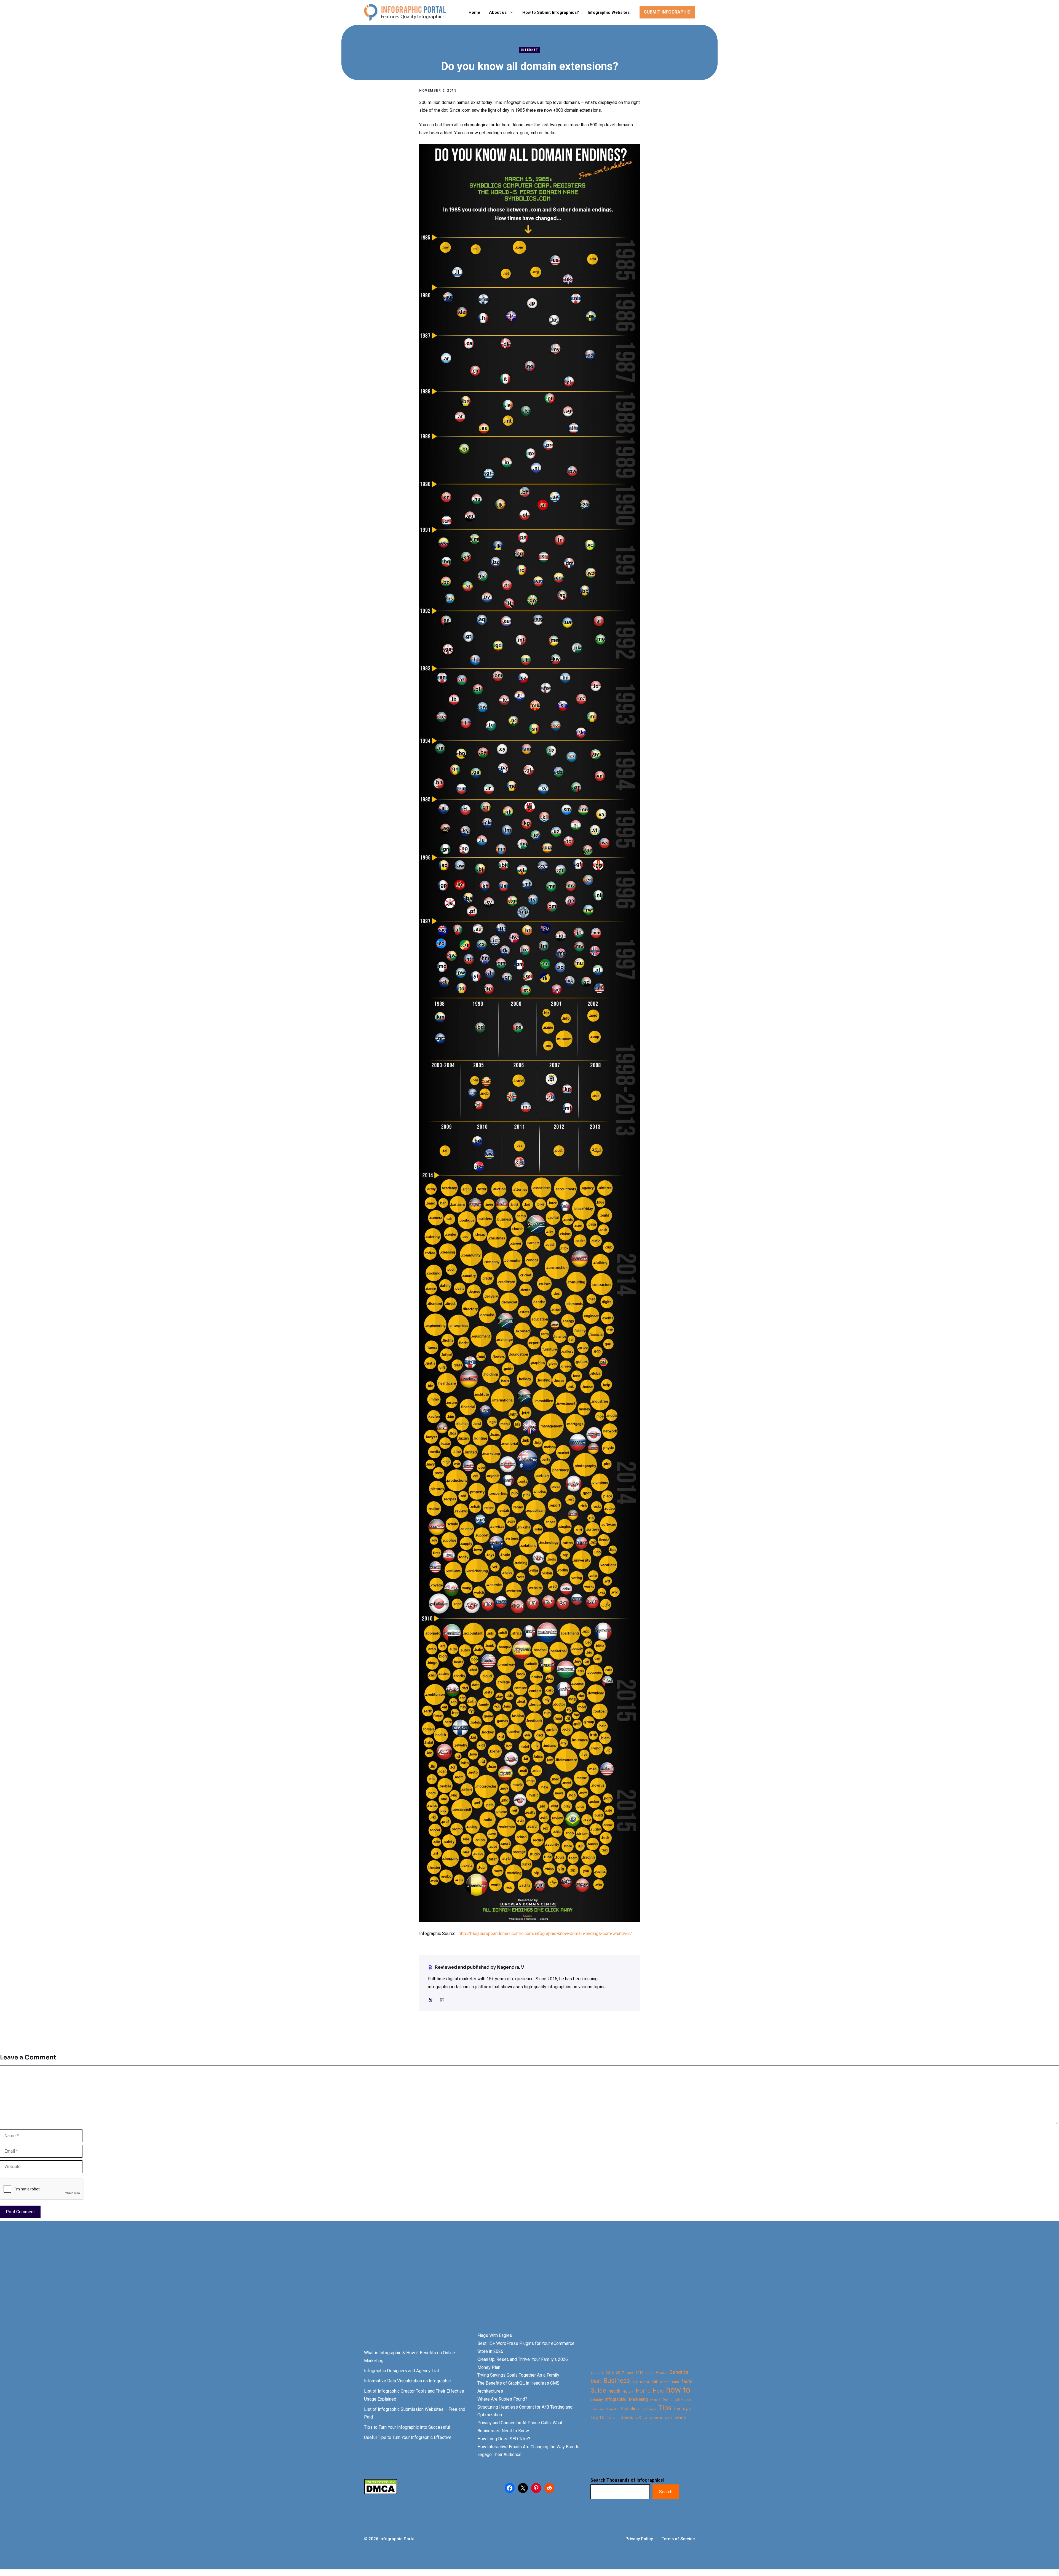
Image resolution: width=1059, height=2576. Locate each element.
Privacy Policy (639, 2539)
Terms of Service (678, 2539)
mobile (655, 2400)
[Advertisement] (174, 2286)
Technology (648, 2409)
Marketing (638, 2399)
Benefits (679, 2372)
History (628, 2391)
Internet (529, 50)
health (614, 2391)
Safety (679, 2400)
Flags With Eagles (495, 2335)
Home (474, 12)
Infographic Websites (609, 12)
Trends (627, 2418)
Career (665, 2382)
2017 (620, 2373)
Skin (594, 2409)
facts (687, 2381)
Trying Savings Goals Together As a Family (518, 2375)
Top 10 (597, 2417)
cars (676, 2382)
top (677, 2409)
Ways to (656, 2418)
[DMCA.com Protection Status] (381, 2493)
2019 (639, 2373)
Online (667, 2400)
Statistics (630, 2409)
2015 (600, 2373)
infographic (616, 2399)
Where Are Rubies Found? (502, 2399)
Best (596, 2381)
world (680, 2417)
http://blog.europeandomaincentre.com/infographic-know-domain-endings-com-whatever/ (545, 1934)
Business (617, 2381)
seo (688, 2400)
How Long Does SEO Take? (504, 2439)
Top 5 (687, 2409)
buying (645, 2382)
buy (635, 2382)
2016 (610, 2373)
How (658, 2391)
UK (638, 2418)
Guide (598, 2391)
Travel (612, 2418)
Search (666, 2492)
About (661, 2373)
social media (609, 2409)
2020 (649, 2373)
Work (668, 2418)
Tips (665, 2408)
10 (592, 2373)
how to (678, 2390)
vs (645, 2418)
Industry (597, 2400)
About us (498, 12)
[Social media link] (430, 2000)
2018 (630, 2373)
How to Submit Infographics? (551, 12)
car (654, 2381)
